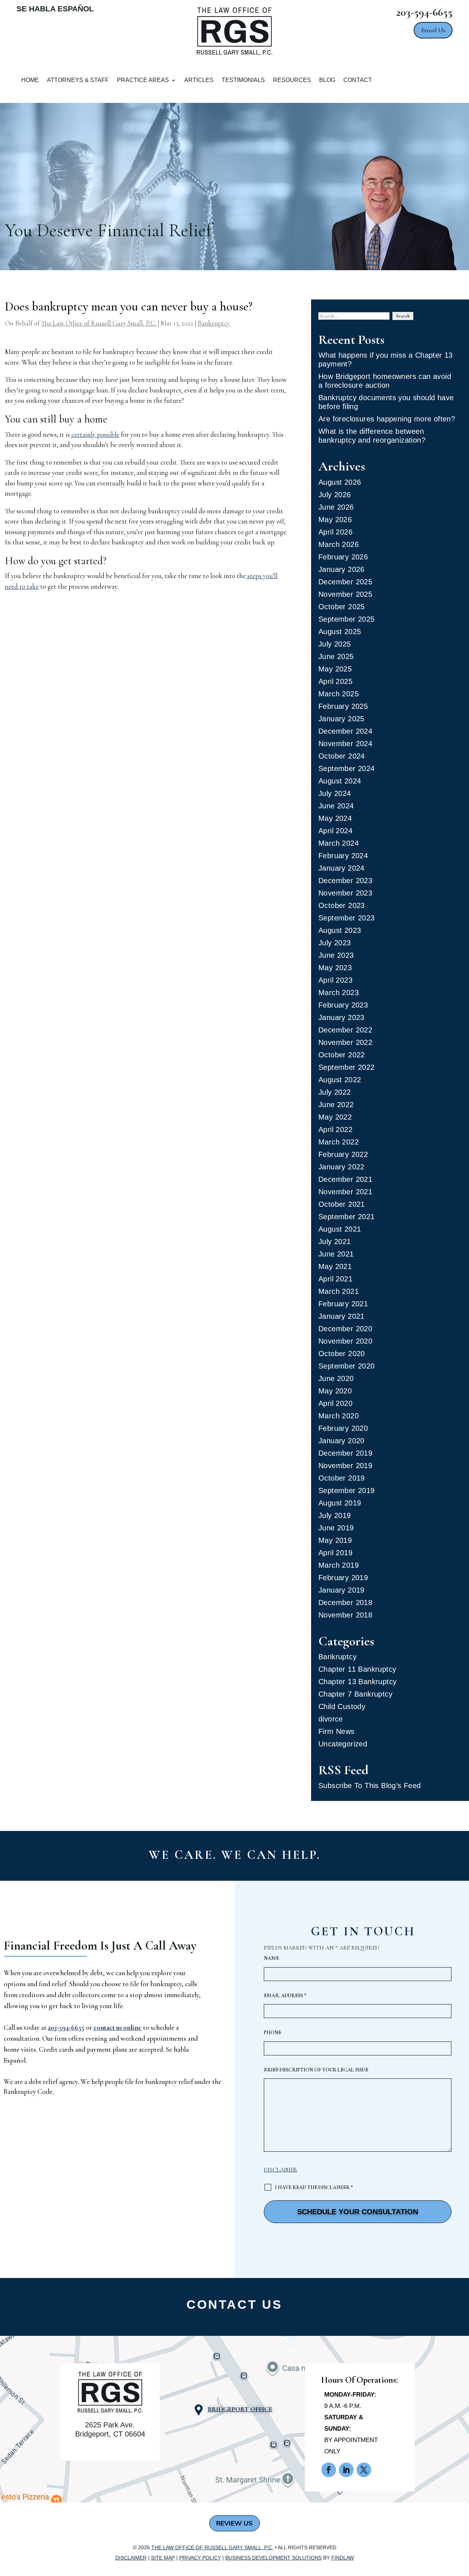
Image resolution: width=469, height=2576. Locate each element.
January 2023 (341, 1017)
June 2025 (336, 656)
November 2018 (345, 1615)
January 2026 (341, 569)
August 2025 (340, 632)
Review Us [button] (234, 2523)
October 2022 (342, 1055)
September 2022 (347, 1067)
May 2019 (335, 1540)
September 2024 (347, 768)
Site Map (163, 2558)
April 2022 (335, 1129)
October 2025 (342, 607)
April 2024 (335, 831)
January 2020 (341, 1441)
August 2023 (340, 930)
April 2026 (335, 532)
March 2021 (339, 1291)
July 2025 (335, 644)
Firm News (337, 1731)
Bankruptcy (214, 323)
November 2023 (345, 893)
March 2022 (339, 1142)
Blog (327, 80)
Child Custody (342, 1706)
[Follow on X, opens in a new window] (364, 2470)
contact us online (117, 2027)
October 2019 (342, 1478)
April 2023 (335, 980)
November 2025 (345, 594)
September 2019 (347, 1490)
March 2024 (339, 843)
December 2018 (345, 1602)
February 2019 (343, 1578)
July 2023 (335, 943)
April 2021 (335, 1279)
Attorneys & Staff (78, 80)
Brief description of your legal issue (316, 2070)
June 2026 (336, 507)
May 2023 (335, 968)
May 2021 (335, 1266)
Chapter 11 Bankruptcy (357, 1669)
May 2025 (335, 669)
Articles (199, 80)
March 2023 (339, 993)
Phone (272, 2032)
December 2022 (345, 1030)
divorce (331, 1719)
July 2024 (335, 793)
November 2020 (345, 1341)
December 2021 (345, 1179)
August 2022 (340, 1080)
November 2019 (345, 1466)
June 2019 (336, 1528)
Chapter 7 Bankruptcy (355, 1694)
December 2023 (345, 881)
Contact (358, 80)
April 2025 (335, 681)
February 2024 (343, 856)
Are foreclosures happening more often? (387, 419)
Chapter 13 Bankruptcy (357, 1682)
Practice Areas (143, 80)
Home (30, 80)
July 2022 (335, 1092)
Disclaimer (280, 2170)
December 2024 (345, 731)
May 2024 (335, 818)
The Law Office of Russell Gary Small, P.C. (99, 323)
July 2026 (335, 495)
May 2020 (335, 1391)
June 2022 (336, 1105)
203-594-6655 (424, 12)
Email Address (285, 1996)
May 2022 (335, 1117)
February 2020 (343, 1428)
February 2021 (343, 1304)
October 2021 (342, 1204)
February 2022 (343, 1154)
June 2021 (336, 1254)
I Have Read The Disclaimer (314, 2187)
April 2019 (335, 1553)
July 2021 (335, 1242)
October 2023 (342, 905)
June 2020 (336, 1378)
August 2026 (340, 482)
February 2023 (343, 1005)
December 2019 (345, 1453)
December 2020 (345, 1329)
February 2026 (343, 557)
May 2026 (335, 520)
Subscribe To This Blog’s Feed (370, 1786)
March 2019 (339, 1565)
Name (271, 1958)
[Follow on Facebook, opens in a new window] (329, 2470)
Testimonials (243, 80)
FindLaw (343, 2558)
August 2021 (340, 1229)
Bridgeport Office (240, 2409)
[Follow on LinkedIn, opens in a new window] (346, 2470)
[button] (461, 2550)
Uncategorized (343, 1744)
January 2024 (341, 868)
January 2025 (341, 719)
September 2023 (347, 918)
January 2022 (341, 1167)
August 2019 (340, 1503)
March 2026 (339, 544)
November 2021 (345, 1192)
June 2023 (336, 955)
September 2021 (347, 1217)
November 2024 (345, 744)
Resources (292, 80)
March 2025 (339, 694)
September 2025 (347, 619)
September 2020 (347, 1366)
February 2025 (343, 706)
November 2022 (345, 1042)
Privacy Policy (200, 2558)
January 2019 (341, 1590)
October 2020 (342, 1354)
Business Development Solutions (274, 2558)
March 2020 (339, 1416)
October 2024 (342, 756)
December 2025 (345, 582)
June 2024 (336, 806)
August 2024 (340, 781)
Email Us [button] (433, 30)
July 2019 (335, 1515)
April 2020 (335, 1403)
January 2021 (341, 1316)
